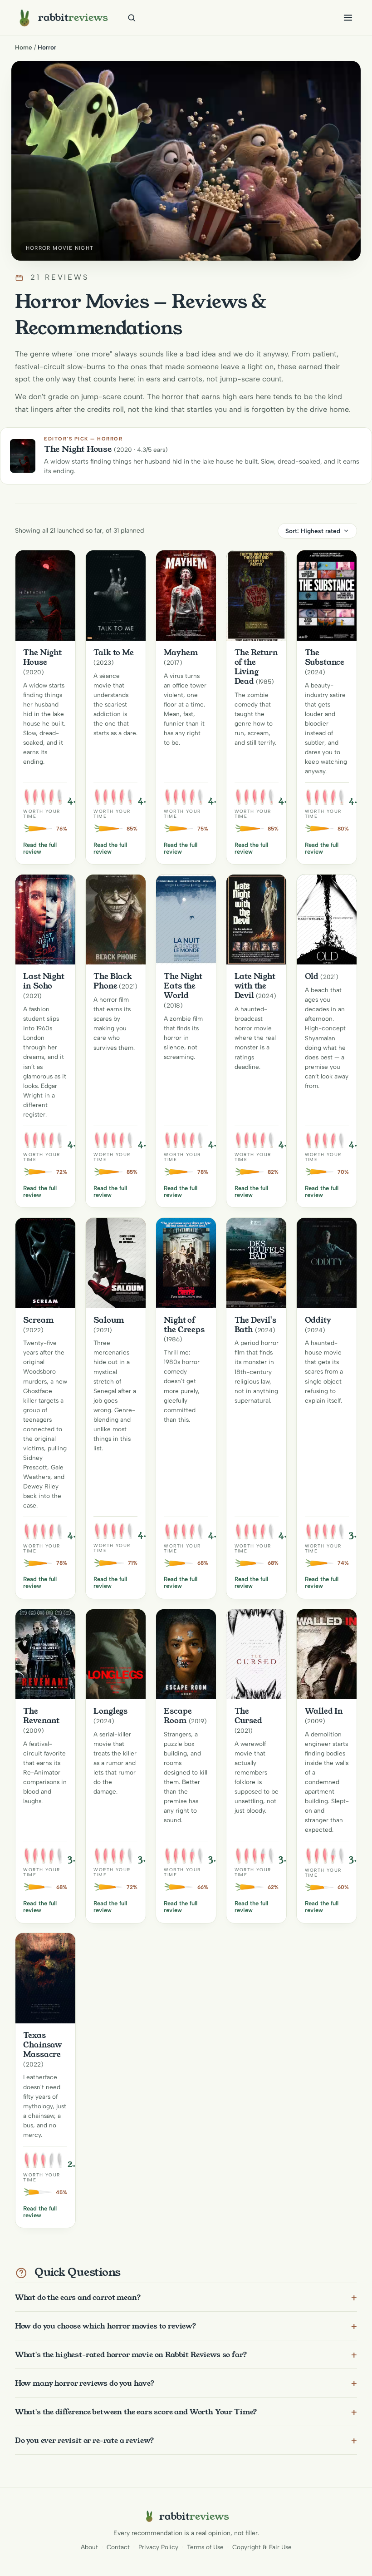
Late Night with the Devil (255, 986)
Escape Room (178, 1716)
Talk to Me (113, 653)
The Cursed (248, 1716)
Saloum (109, 1320)
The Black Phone (113, 981)
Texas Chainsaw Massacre (43, 2045)
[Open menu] (348, 18)
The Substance (325, 657)
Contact (118, 2547)
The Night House (42, 657)
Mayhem (181, 653)
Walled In (324, 1711)
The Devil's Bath (255, 1325)
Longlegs (110, 1711)
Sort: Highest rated (313, 531)
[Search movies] (132, 18)
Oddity (318, 1320)
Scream (38, 1320)
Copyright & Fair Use (262, 2547)
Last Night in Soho (44, 981)
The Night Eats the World (183, 986)
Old (312, 976)
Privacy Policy (158, 2547)
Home (24, 47)
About (89, 2547)
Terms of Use (205, 2547)
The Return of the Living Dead (256, 667)
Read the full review (40, 848)
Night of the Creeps (184, 1325)
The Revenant (41, 1716)
